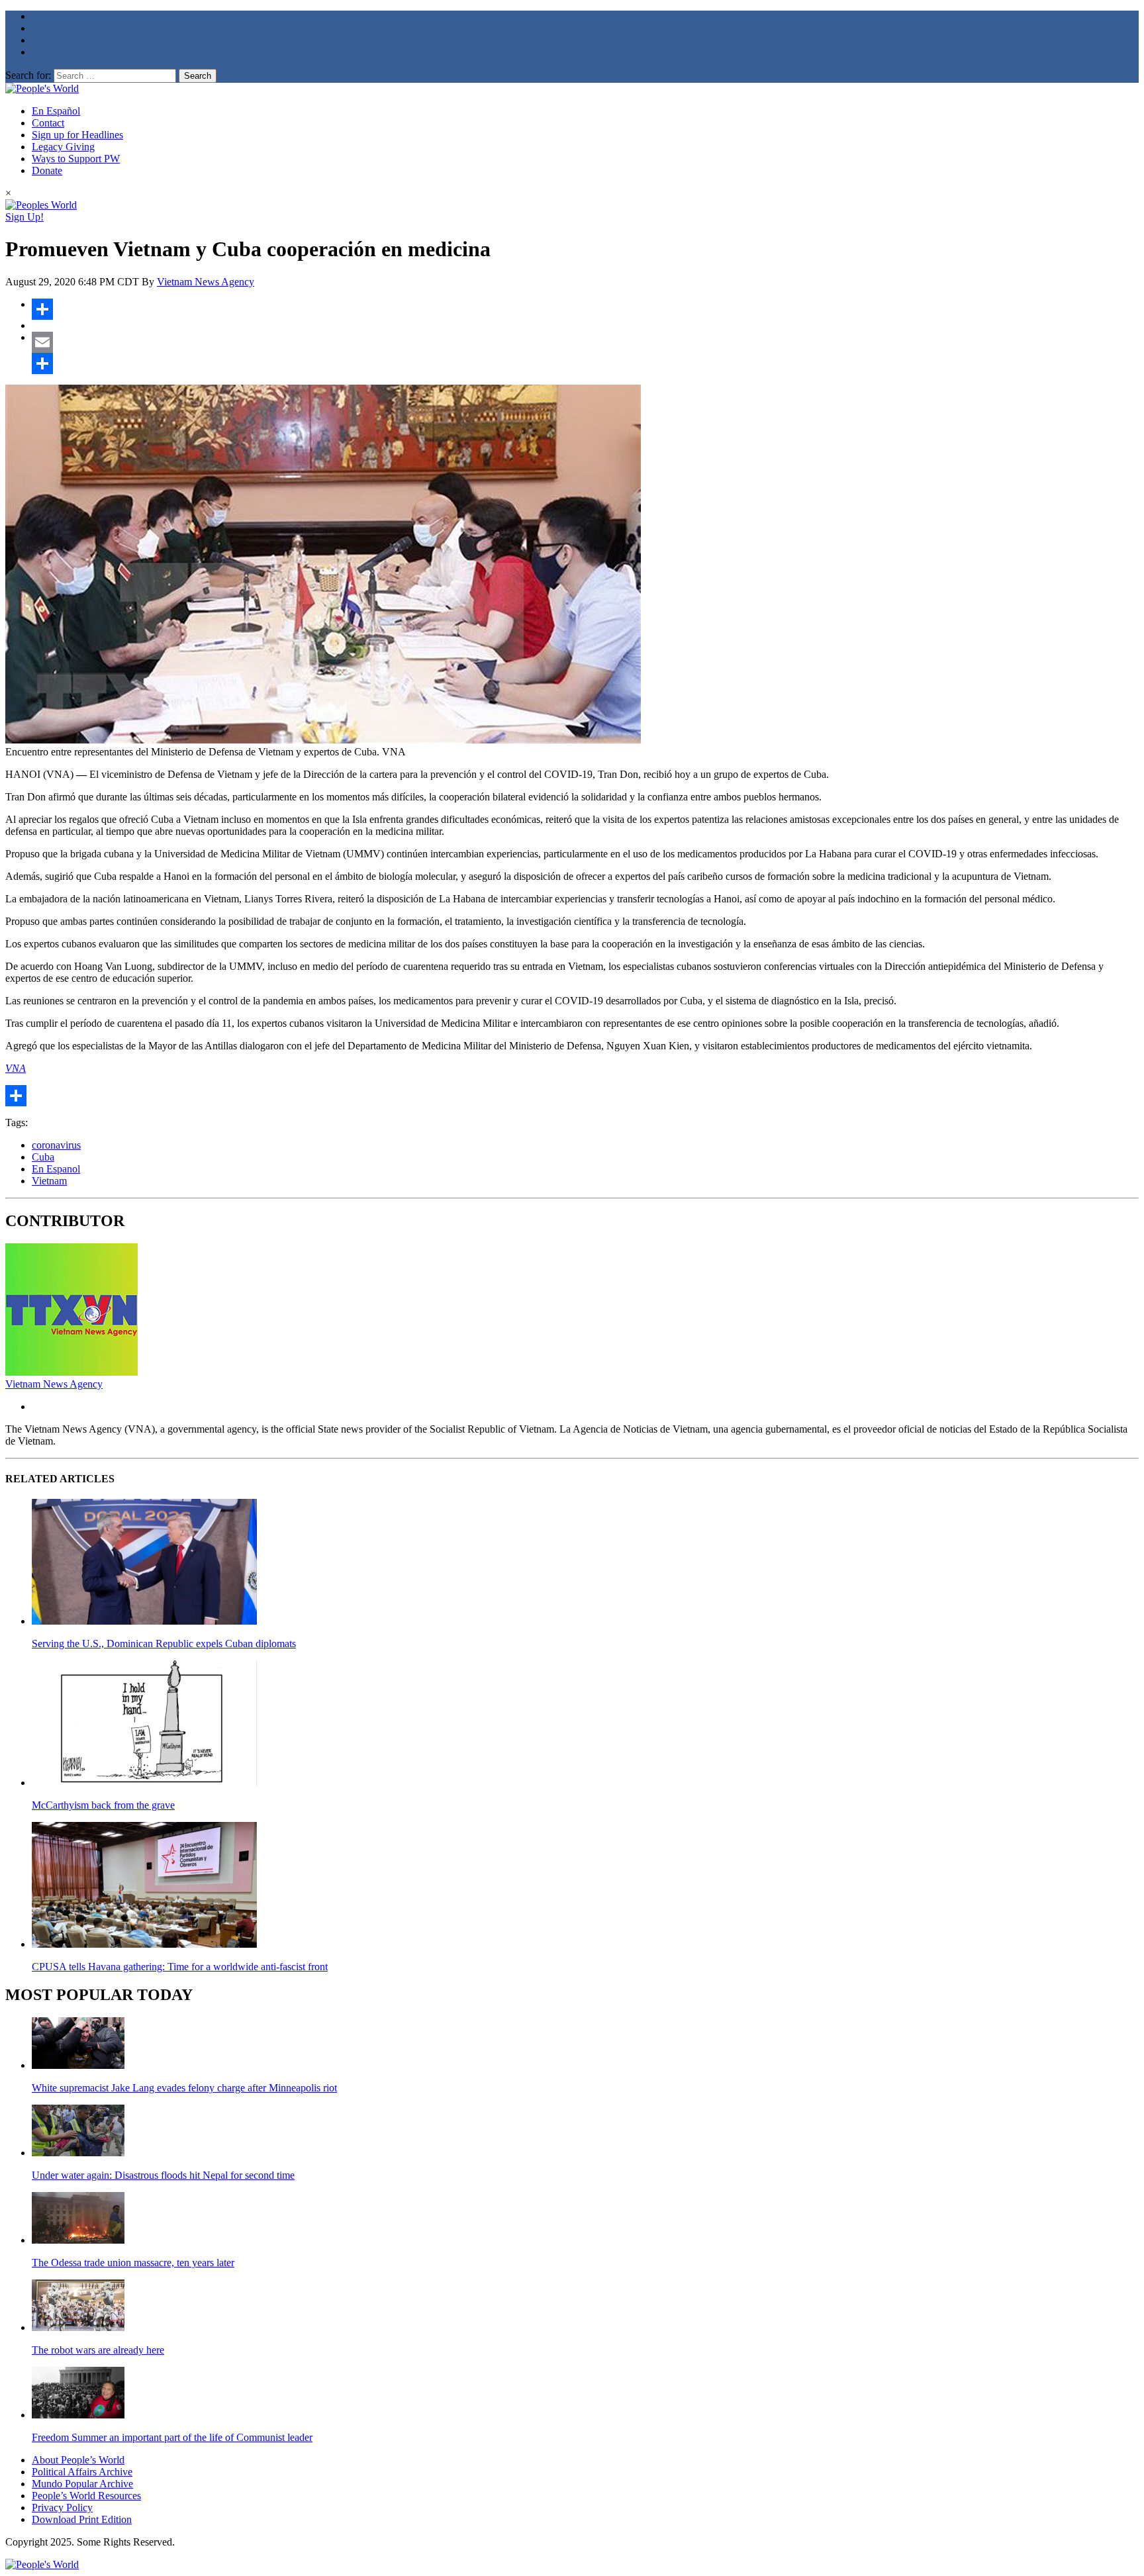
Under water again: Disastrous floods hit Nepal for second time (163, 2175)
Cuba (43, 1157)
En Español (56, 111)
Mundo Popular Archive (82, 2484)
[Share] (585, 309)
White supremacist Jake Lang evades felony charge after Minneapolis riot (184, 2088)
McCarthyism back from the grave (103, 1805)
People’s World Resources (86, 2496)
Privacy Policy (62, 2507)
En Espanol (56, 1169)
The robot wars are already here (98, 2350)
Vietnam (49, 1181)
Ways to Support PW (76, 159)
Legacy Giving (63, 147)
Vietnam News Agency (206, 282)
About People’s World (78, 2460)
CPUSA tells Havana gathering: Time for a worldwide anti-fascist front (180, 1967)
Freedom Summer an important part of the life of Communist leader (172, 2437)
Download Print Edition (82, 2519)
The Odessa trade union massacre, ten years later (133, 2263)
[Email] (585, 342)
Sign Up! (24, 217)
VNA (16, 1068)
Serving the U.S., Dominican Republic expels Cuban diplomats (164, 1644)
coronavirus (56, 1145)
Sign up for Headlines (77, 135)
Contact (48, 123)
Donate (47, 170)
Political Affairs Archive (82, 2472)
